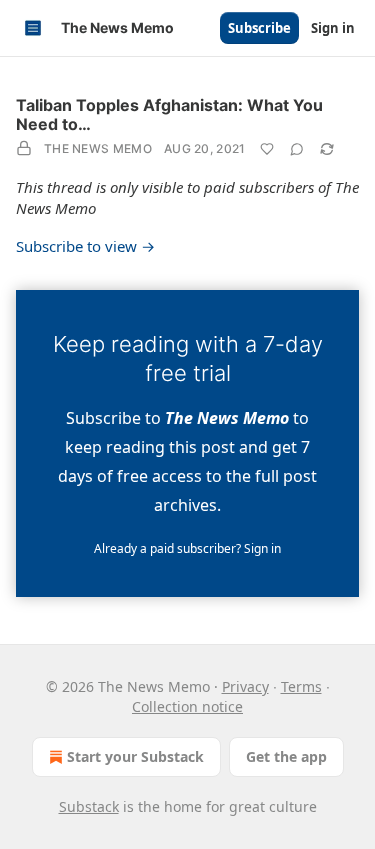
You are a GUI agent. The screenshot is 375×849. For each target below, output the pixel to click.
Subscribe (259, 28)
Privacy (245, 686)
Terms (301, 686)
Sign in (333, 28)
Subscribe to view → (85, 246)
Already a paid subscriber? (187, 548)
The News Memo (98, 148)
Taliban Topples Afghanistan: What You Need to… (169, 114)
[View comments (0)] (297, 149)
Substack (89, 806)
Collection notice (187, 706)
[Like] (267, 149)
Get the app (286, 756)
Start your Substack (135, 756)
